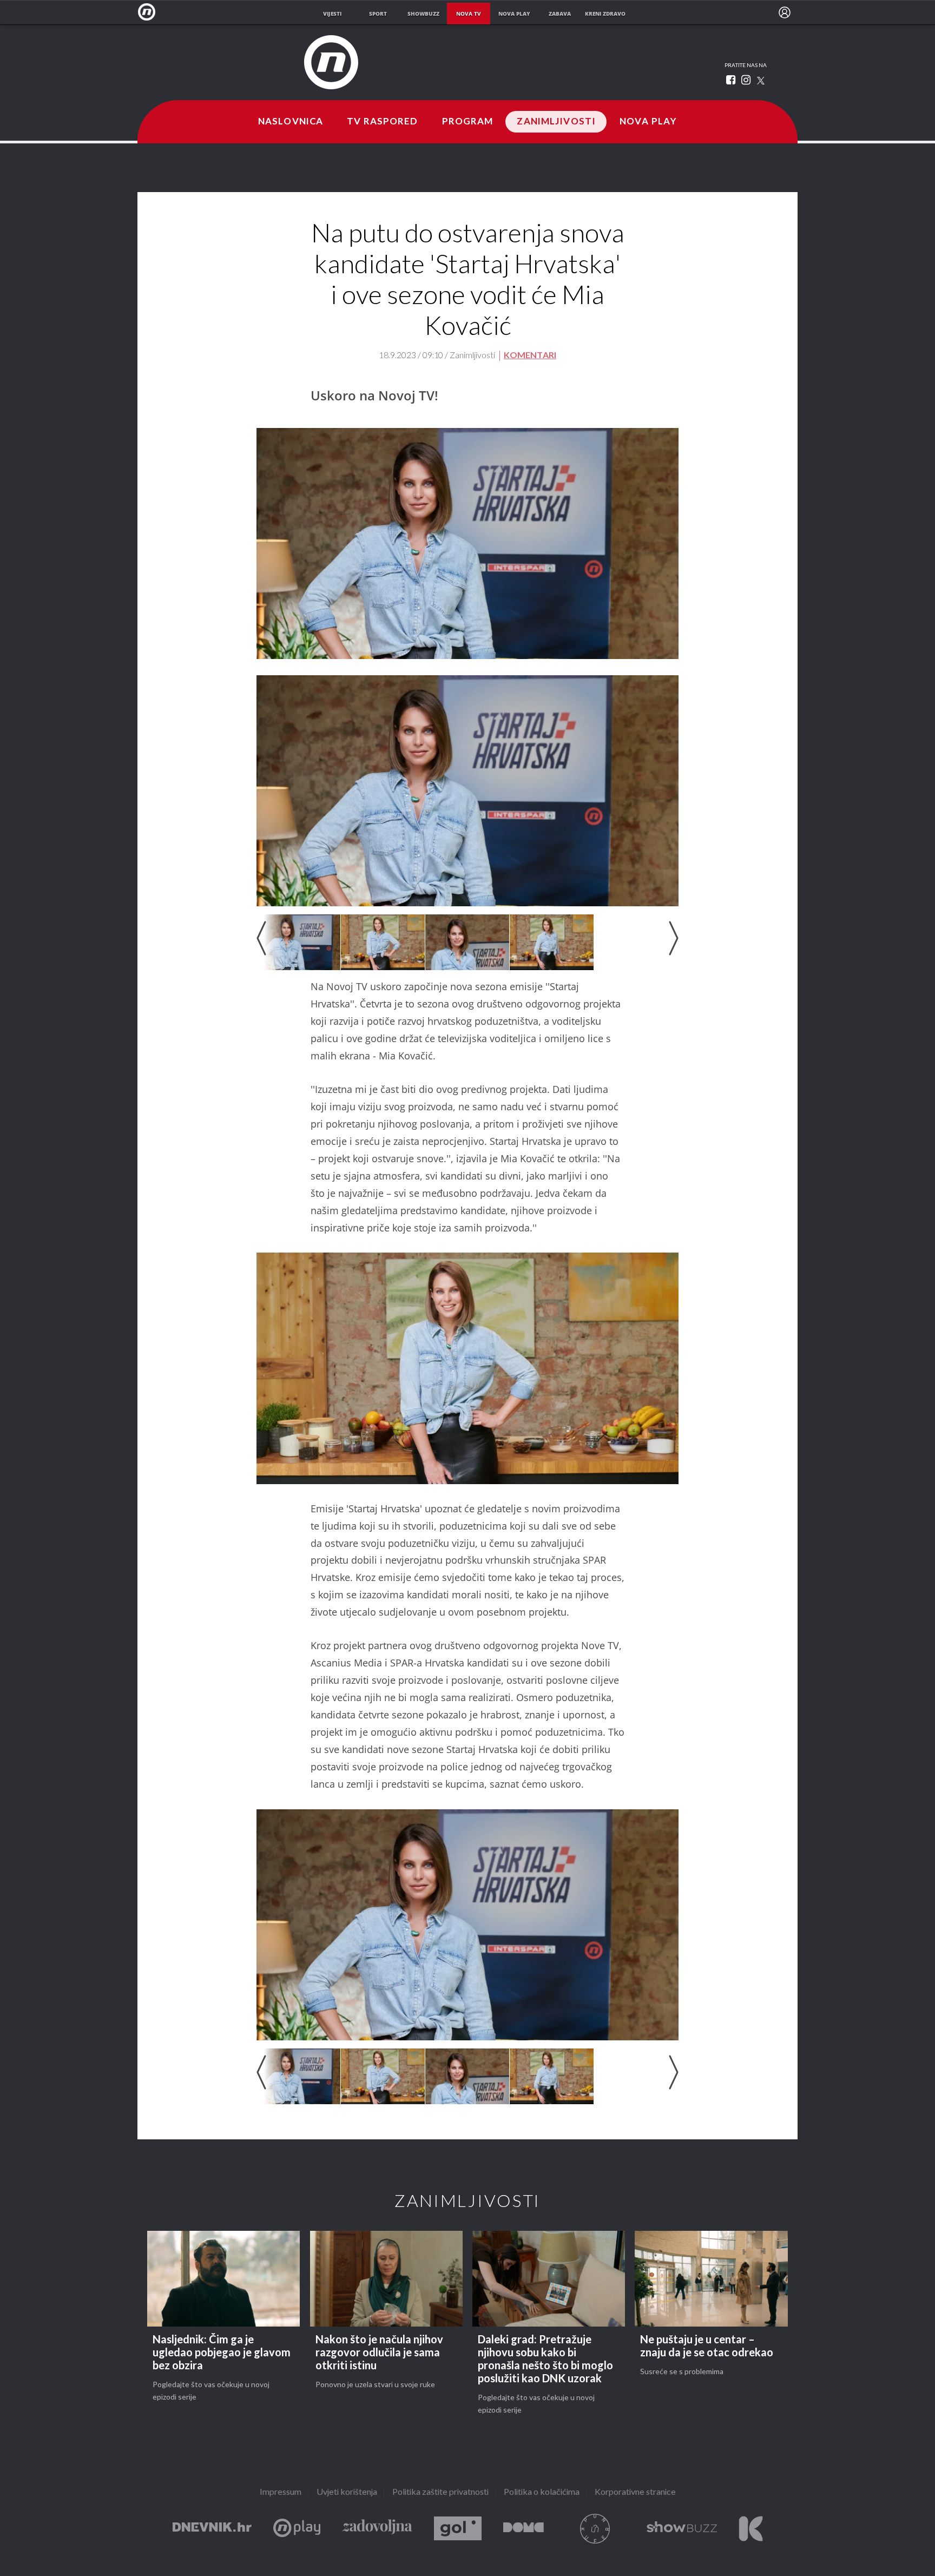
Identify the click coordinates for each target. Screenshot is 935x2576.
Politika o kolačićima (542, 2492)
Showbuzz (682, 2529)
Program (468, 122)
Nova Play (648, 122)
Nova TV (150, 12)
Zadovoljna (377, 2529)
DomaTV (524, 2529)
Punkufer (595, 2529)
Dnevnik (212, 2529)
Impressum (281, 2492)
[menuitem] (785, 12)
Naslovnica (291, 122)
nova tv (469, 14)
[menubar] (785, 12)
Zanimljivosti (556, 122)
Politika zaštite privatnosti (440, 2492)
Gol (458, 2529)
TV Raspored (382, 122)
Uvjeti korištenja (347, 2492)
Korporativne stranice (635, 2492)
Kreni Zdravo (751, 2529)
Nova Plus (297, 2529)
